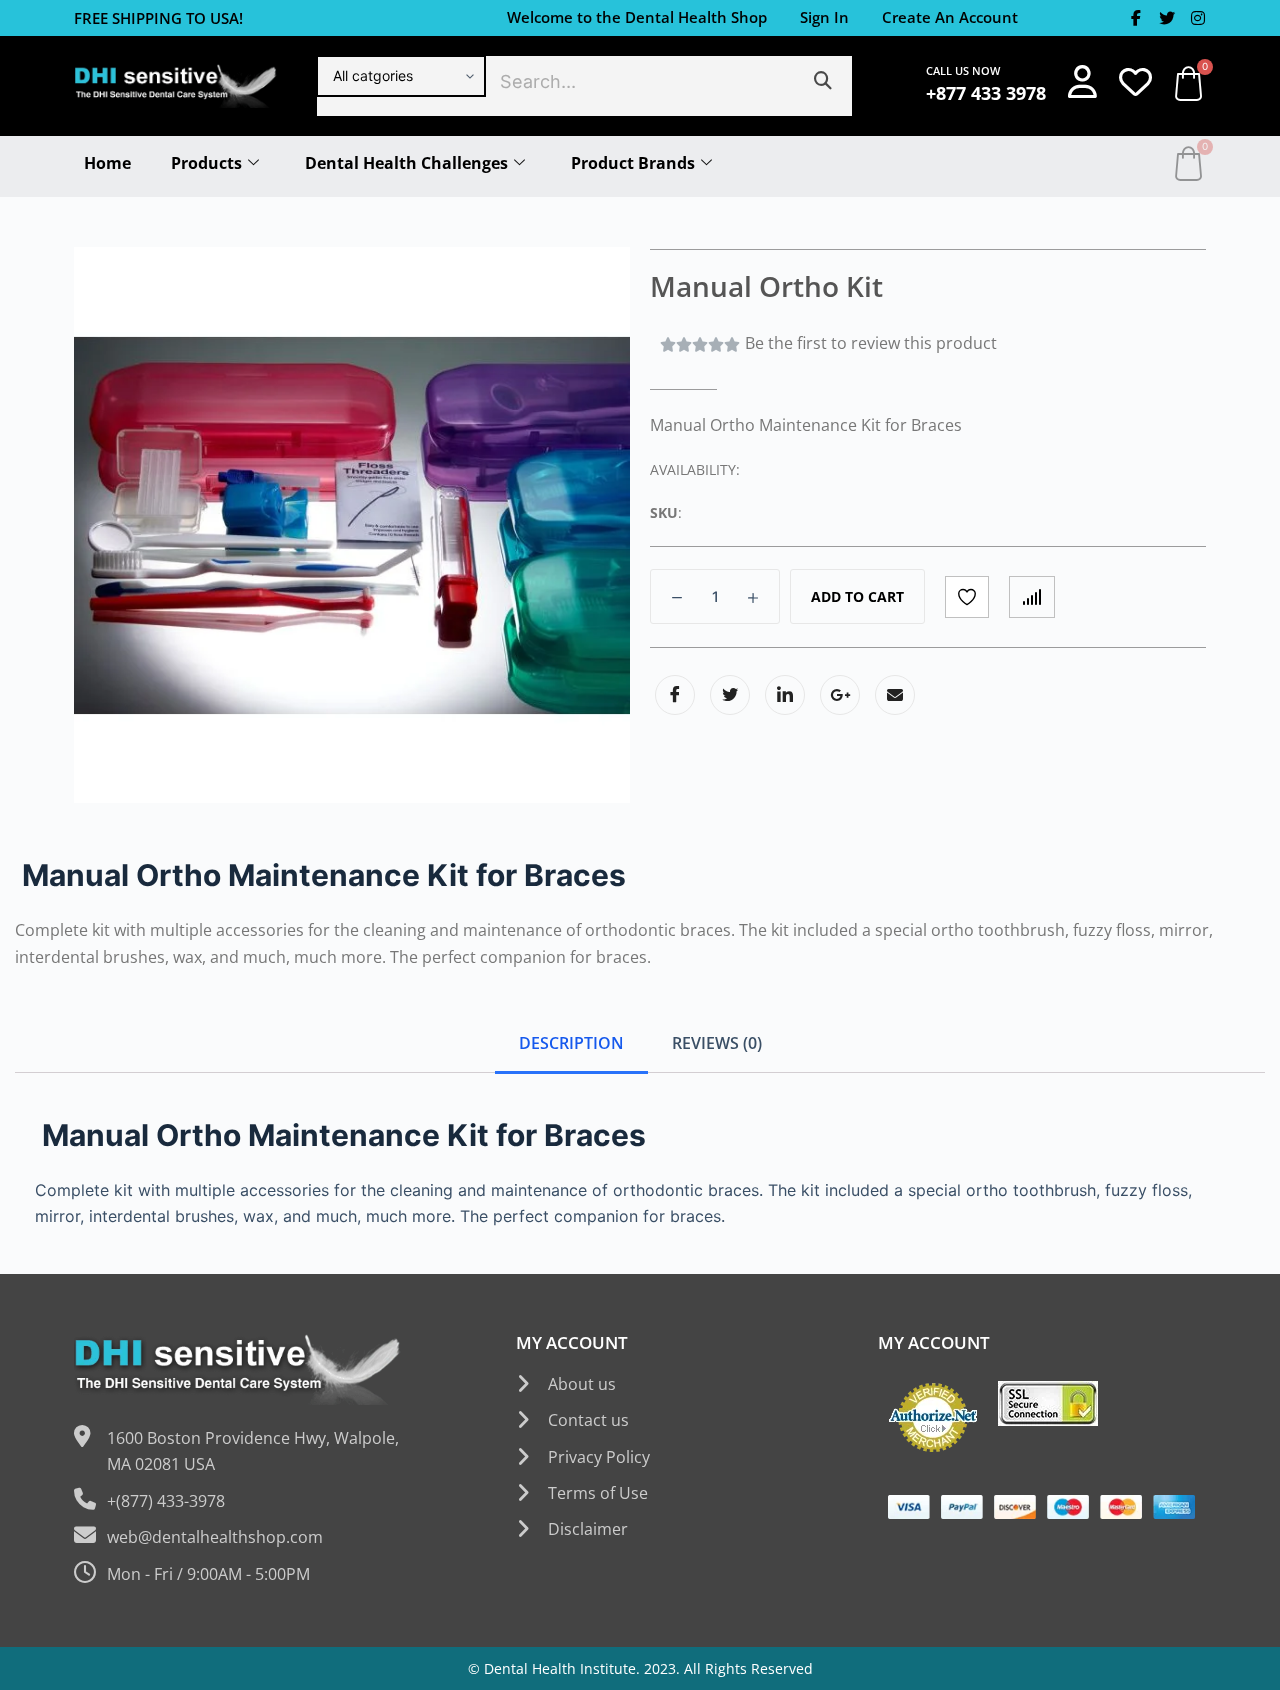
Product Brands (633, 163)
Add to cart (857, 596)
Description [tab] (571, 1043)
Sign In (824, 17)
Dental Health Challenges (406, 163)
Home (107, 163)
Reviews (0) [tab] (717, 1043)
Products (206, 163)
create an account (950, 17)
